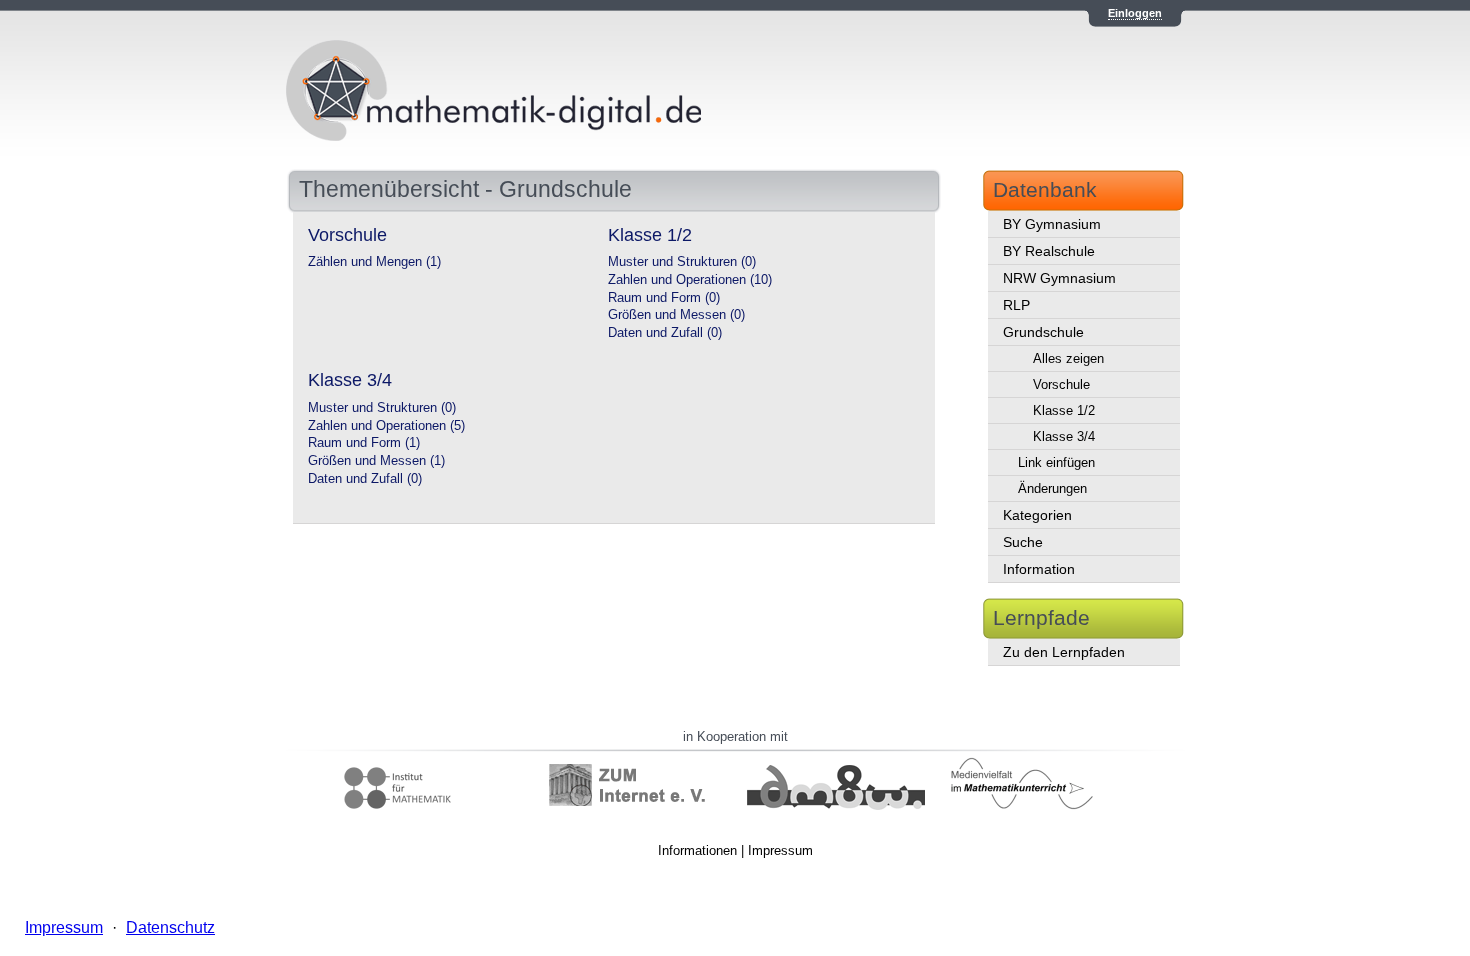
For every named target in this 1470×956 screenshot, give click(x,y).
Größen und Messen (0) (676, 315)
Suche (1023, 542)
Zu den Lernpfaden (1064, 652)
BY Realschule (1049, 251)
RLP (1016, 305)
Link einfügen (1056, 462)
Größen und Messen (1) (376, 461)
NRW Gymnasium (1059, 278)
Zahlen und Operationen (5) (386, 426)
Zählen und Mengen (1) (374, 262)
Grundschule (1043, 332)
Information (1039, 569)
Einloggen (1135, 13)
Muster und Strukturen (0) (682, 262)
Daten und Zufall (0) (665, 333)
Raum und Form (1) (364, 443)
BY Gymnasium (1052, 224)
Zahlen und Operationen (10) (690, 280)
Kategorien (1037, 515)
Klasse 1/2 (1064, 410)
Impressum (780, 850)
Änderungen (1052, 488)
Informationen (697, 850)
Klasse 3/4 (1064, 436)
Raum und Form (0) (664, 298)
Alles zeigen (1068, 358)
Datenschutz (170, 927)
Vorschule (1061, 384)
